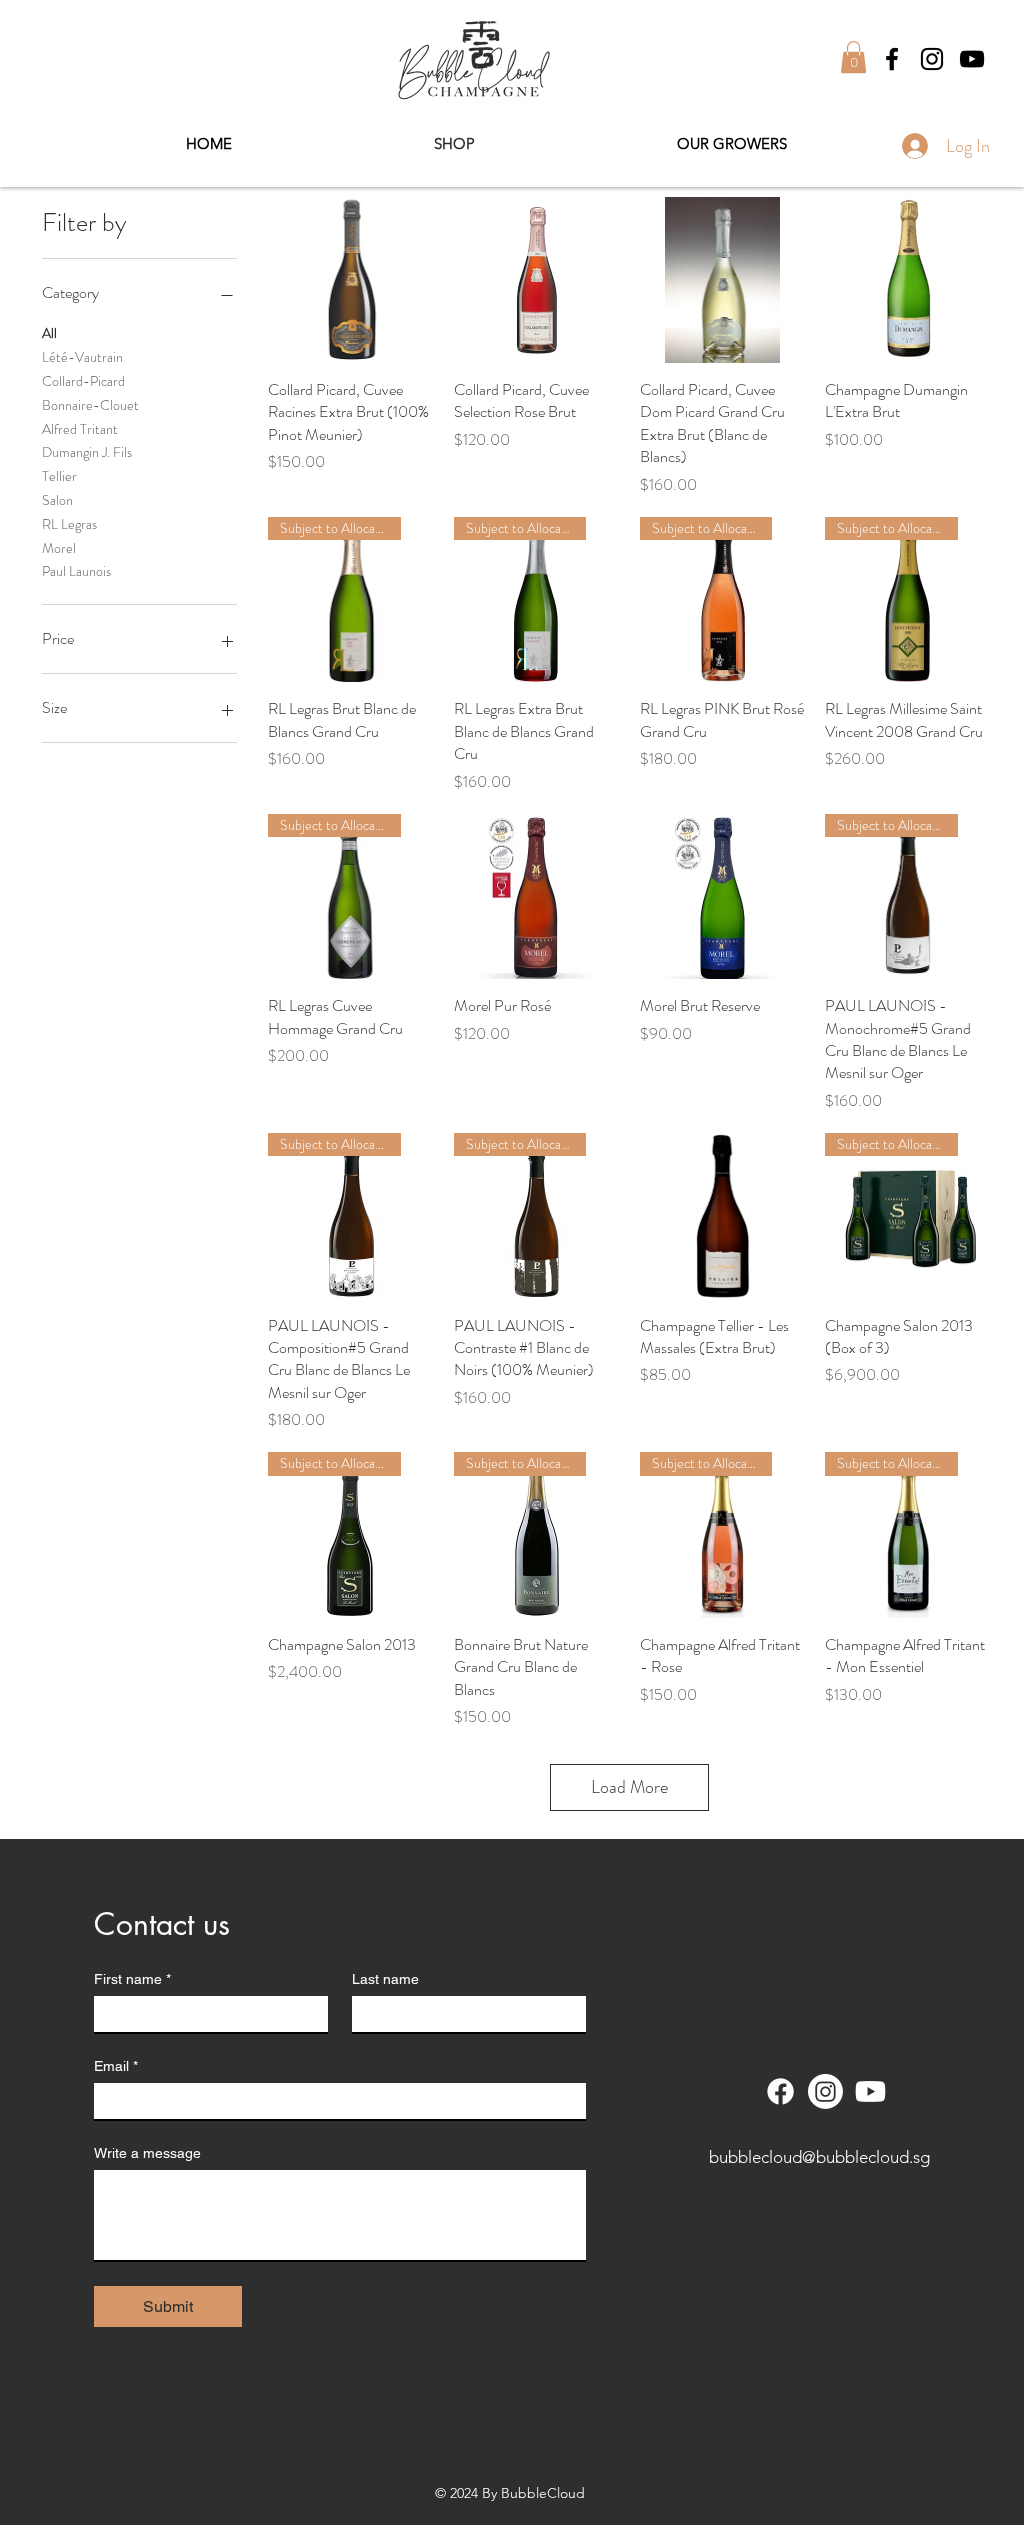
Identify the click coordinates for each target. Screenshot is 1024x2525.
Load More (629, 1787)
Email (116, 2066)
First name (132, 1979)
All (49, 333)
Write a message (147, 2153)
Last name (385, 1979)
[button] (853, 57)
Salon (57, 500)
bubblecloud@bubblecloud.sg (819, 2157)
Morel (59, 548)
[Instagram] (932, 59)
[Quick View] (351, 280)
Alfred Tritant (80, 429)
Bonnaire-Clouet (90, 405)
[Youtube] (870, 2091)
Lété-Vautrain (82, 357)
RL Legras (69, 524)
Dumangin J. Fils (87, 452)
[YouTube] (972, 59)
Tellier (59, 476)
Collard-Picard (83, 381)
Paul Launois (76, 571)
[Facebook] (892, 59)
